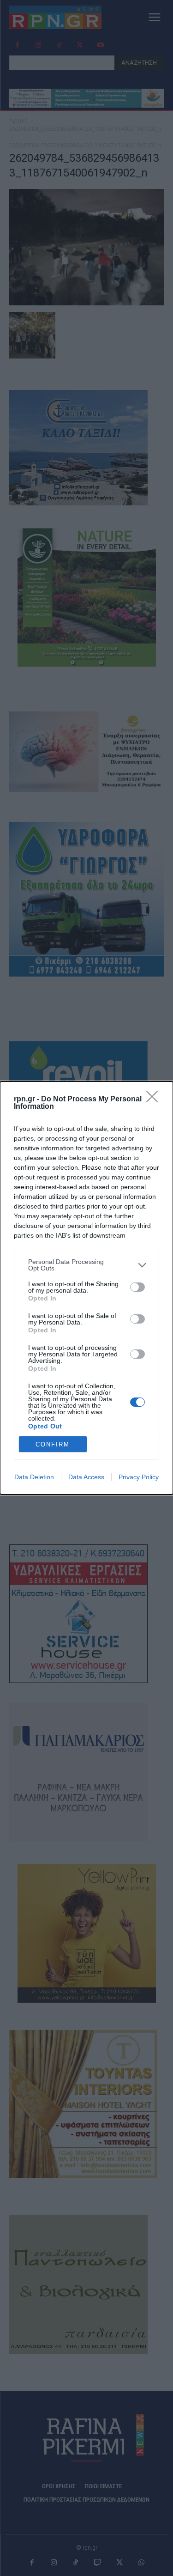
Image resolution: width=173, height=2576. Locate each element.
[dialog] (86, 1288)
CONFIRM (53, 1444)
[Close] (155, 1100)
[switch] (137, 1287)
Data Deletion (34, 1477)
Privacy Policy (139, 1477)
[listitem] (86, 1265)
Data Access (86, 1477)
